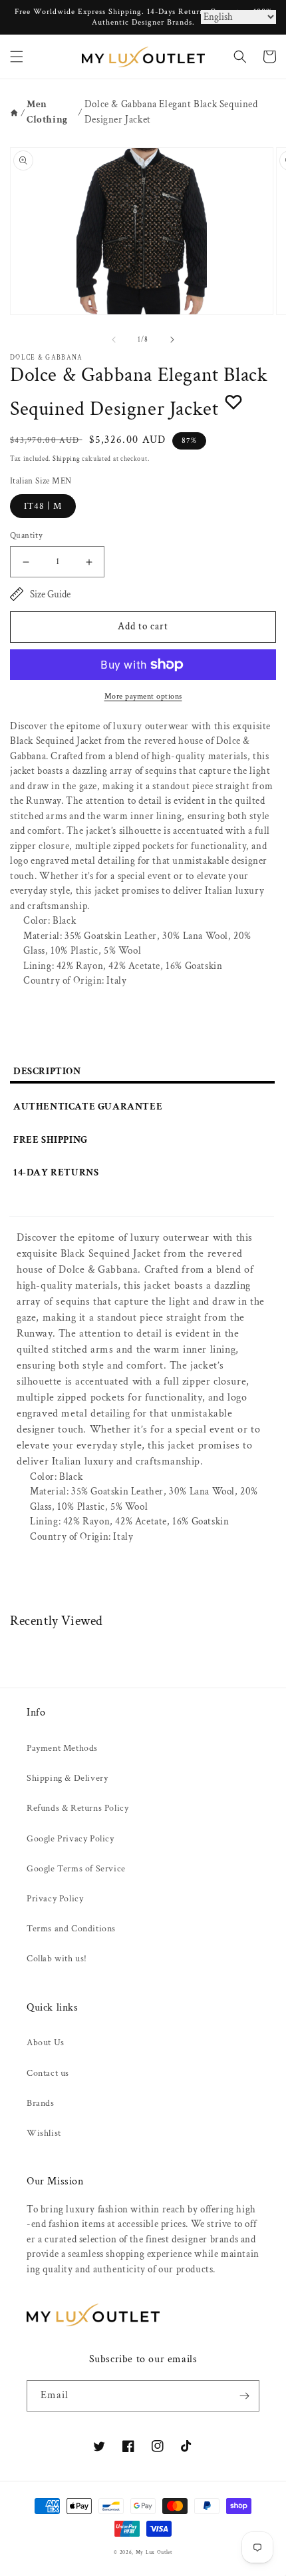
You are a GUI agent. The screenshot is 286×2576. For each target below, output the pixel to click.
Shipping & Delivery (67, 1778)
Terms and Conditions (71, 1929)
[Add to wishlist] (233, 402)
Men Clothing (47, 112)
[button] (17, 57)
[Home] (14, 113)
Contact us (48, 2073)
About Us (46, 2043)
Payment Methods (62, 1748)
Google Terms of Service (76, 1869)
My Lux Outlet (154, 2552)
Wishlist (44, 2133)
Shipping (67, 459)
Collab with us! (57, 1959)
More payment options (143, 696)
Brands (41, 2103)
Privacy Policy (55, 1899)
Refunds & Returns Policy (77, 1808)
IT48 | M (43, 506)
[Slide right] (172, 340)
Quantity (26, 536)
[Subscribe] (244, 2396)
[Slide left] (114, 340)
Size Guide (50, 594)
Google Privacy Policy (71, 1839)
